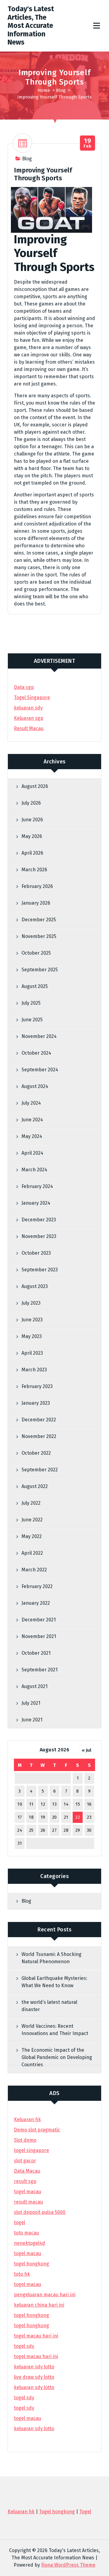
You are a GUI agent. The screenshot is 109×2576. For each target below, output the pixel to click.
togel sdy (24, 2398)
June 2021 (32, 1720)
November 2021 (39, 1636)
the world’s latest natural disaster (49, 2006)
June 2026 (32, 820)
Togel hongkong (57, 2512)
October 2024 (36, 1053)
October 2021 (36, 1653)
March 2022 (34, 1570)
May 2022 (32, 1536)
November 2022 (39, 1436)
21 (66, 1817)
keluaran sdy (28, 708)
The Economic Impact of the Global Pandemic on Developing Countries (57, 2057)
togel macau (28, 2418)
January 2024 (36, 1203)
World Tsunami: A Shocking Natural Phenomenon (51, 1958)
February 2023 (37, 1386)
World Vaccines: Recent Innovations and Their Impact (55, 2030)
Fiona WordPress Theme (68, 2565)
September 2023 (40, 1270)
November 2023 (39, 1236)
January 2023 (36, 1403)
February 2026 (37, 886)
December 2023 (39, 1220)
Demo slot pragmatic (37, 2130)
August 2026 (35, 786)
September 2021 (40, 1670)
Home (44, 90)
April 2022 (32, 1553)
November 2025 (39, 936)
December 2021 (39, 1620)
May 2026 (32, 836)
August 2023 (35, 1286)
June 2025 (32, 1020)
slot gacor (25, 2161)
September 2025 (40, 970)
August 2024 (35, 1086)
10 (20, 1804)
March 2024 (34, 1170)
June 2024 (32, 1120)
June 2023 (32, 1320)
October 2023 (36, 1253)
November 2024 (39, 1036)
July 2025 (31, 1003)
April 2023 (32, 1353)
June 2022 (32, 1520)
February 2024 (37, 1186)
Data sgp (24, 687)
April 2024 (32, 1153)
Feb (88, 143)
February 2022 (37, 1586)
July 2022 (31, 1503)
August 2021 (35, 1686)
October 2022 (36, 1453)
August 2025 (35, 986)
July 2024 (31, 1103)
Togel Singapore (32, 697)
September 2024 (40, 1070)
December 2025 (39, 920)
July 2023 (31, 1303)
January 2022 (36, 1603)
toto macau (26, 2233)
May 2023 (32, 1336)
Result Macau (29, 728)
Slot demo (25, 2140)
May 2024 (32, 1136)
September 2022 (40, 1470)
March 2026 (34, 870)
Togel (85, 2512)
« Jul (87, 1750)
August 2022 (35, 1486)
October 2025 (36, 953)
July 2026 (31, 803)
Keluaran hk (27, 2119)
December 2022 (39, 1420)
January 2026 (36, 903)
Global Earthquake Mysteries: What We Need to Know (54, 1982)
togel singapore (31, 2150)
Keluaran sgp (29, 718)
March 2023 (34, 1370)
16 (89, 1804)
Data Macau (27, 2171)
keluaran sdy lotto (34, 2429)
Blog (61, 90)
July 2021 (31, 1703)
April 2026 (32, 853)
